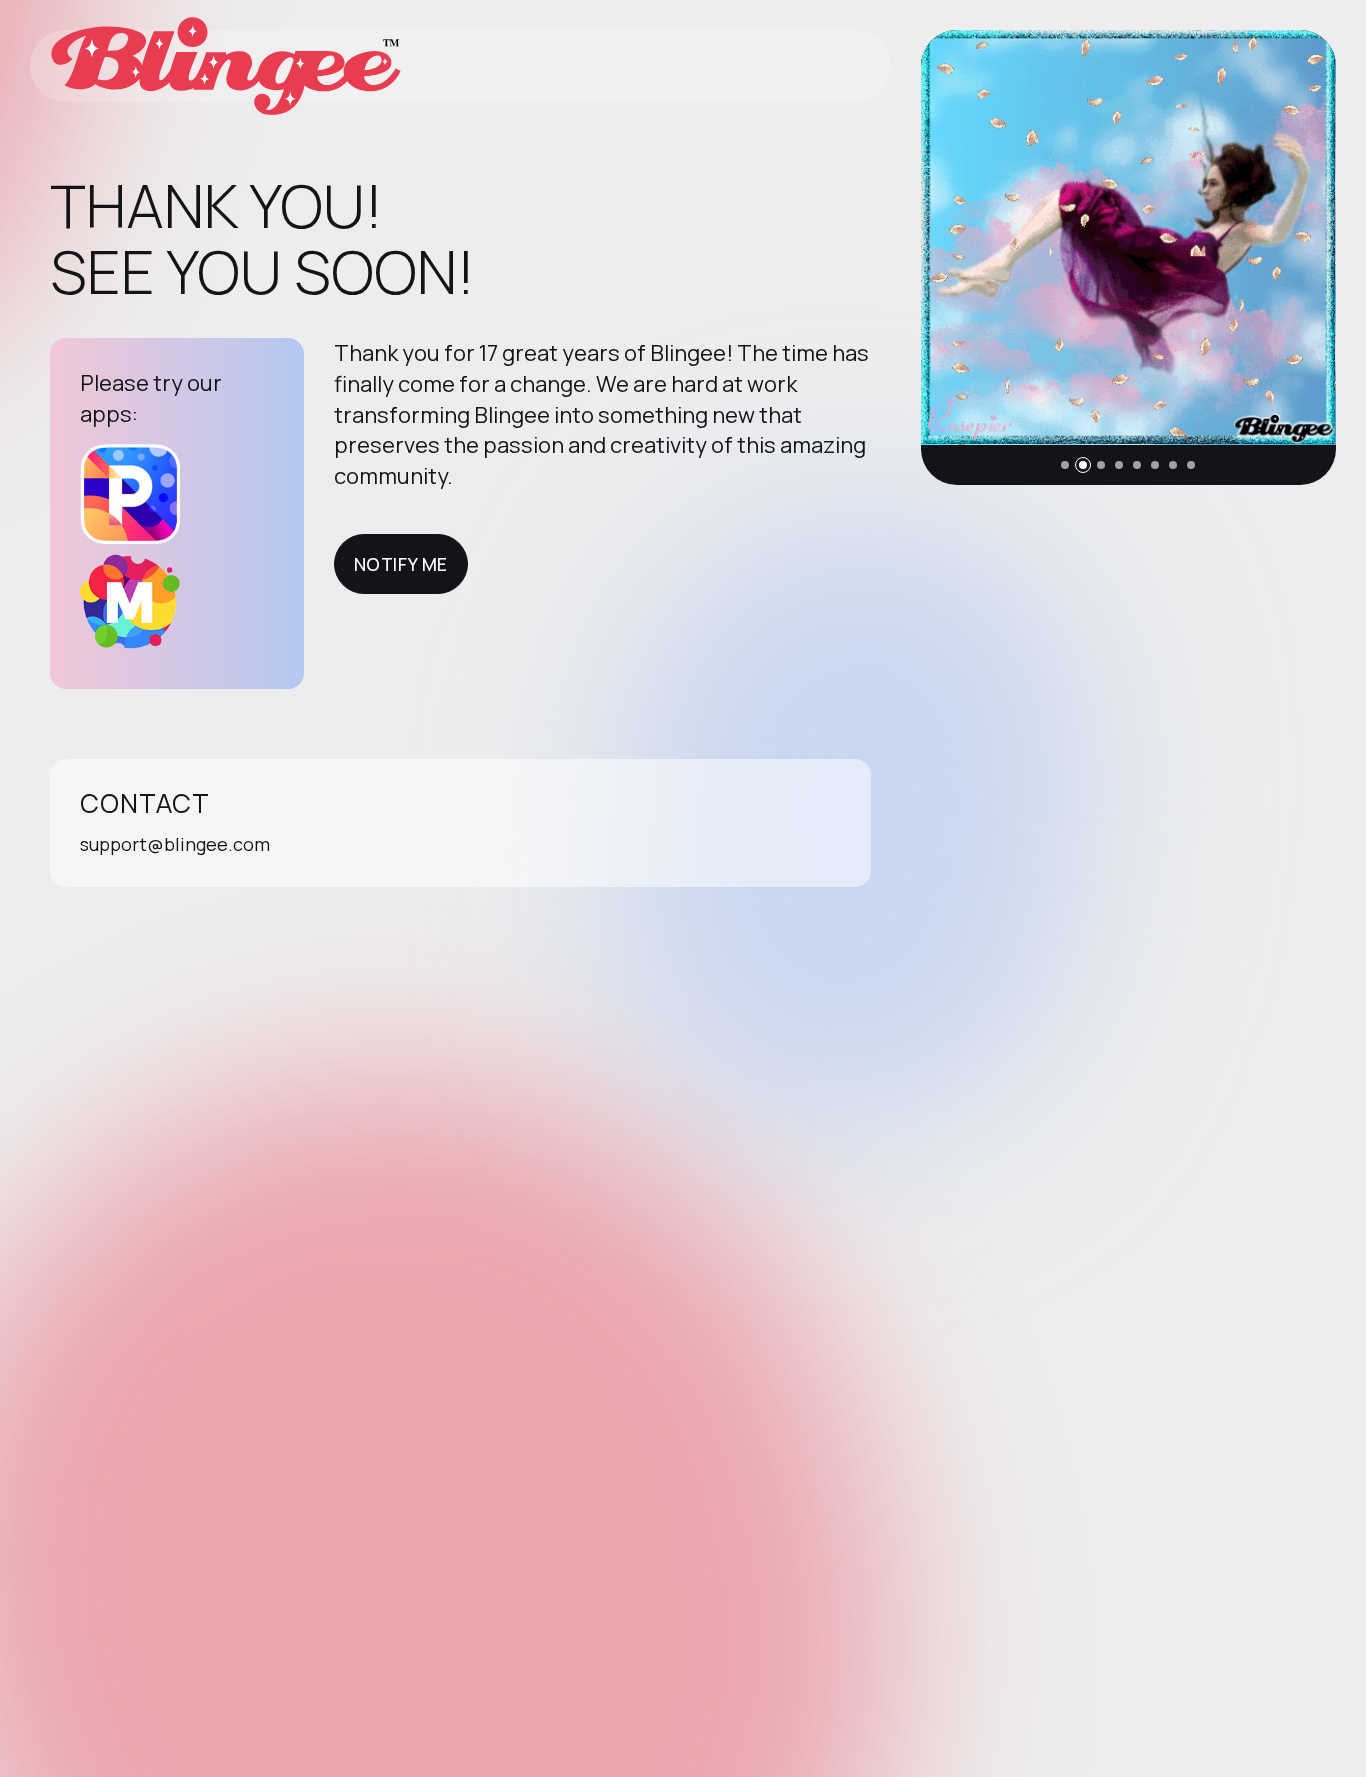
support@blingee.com (175, 844)
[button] (1065, 465)
